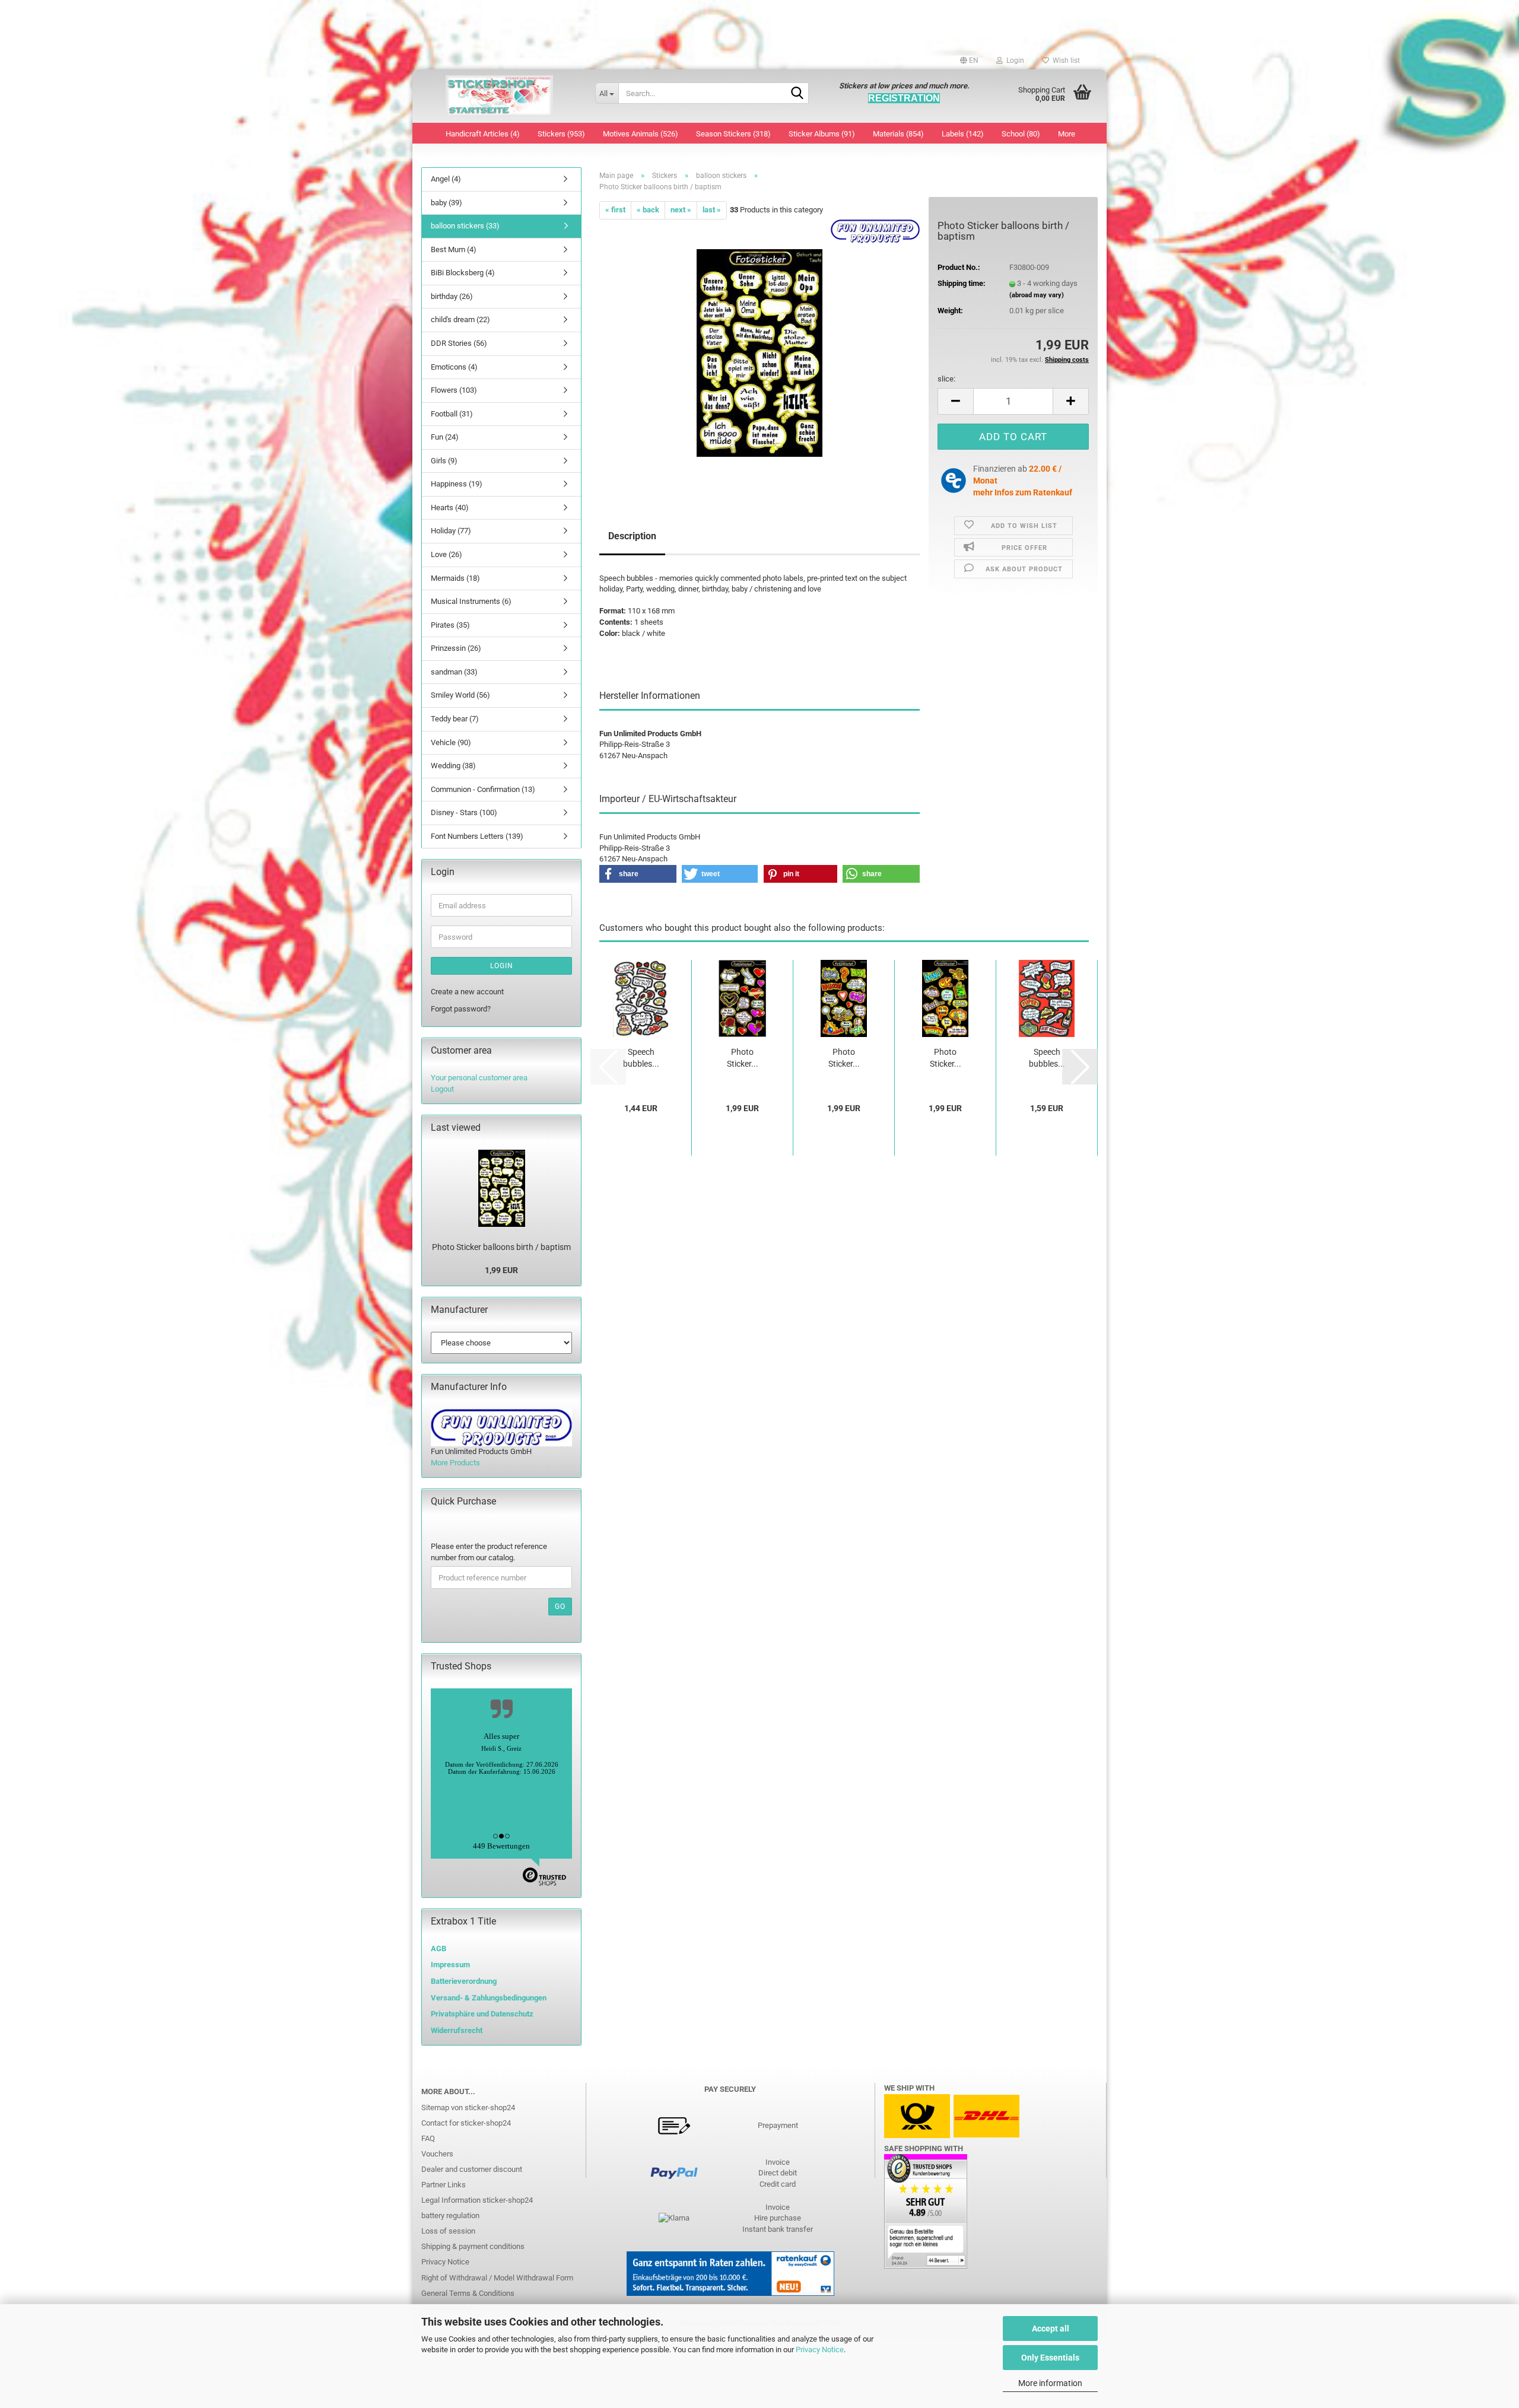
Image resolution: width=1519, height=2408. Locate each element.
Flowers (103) (454, 390)
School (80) (1021, 134)
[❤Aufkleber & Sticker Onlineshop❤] (499, 96)
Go (560, 1607)
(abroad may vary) (1037, 295)
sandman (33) (454, 672)
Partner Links (444, 2185)
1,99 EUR (501, 1270)
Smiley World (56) (460, 695)
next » (681, 210)
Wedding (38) (453, 766)
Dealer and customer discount (472, 2169)
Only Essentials (1050, 2358)
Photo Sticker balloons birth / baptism (501, 1247)
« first (615, 210)
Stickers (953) (561, 134)
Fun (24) (445, 437)
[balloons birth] (759, 352)
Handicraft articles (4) (483, 134)
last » (712, 210)
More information (1050, 2383)
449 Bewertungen (501, 1846)
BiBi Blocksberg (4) (463, 273)
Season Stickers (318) (733, 134)
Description (632, 536)
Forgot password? (461, 1009)
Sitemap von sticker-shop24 (468, 2108)
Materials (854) (898, 134)
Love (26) (447, 554)
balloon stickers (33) (465, 226)
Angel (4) (446, 179)
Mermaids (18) (455, 578)
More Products (455, 1463)
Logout (442, 1089)
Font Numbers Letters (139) (477, 836)
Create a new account (467, 992)
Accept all (1051, 2329)
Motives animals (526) (641, 134)
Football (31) (452, 414)
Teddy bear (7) (455, 719)
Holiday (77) (451, 531)
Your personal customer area (479, 1078)
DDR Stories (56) (459, 343)
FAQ (428, 2138)
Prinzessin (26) (456, 648)
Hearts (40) (450, 508)
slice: (946, 379)
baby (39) (447, 203)
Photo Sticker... (743, 1058)
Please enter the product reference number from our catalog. (489, 1552)
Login (502, 966)
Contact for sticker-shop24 (466, 2123)
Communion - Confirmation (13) (483, 789)
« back (648, 210)
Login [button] (1013, 61)
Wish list (1064, 61)
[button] (969, 61)
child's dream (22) (460, 319)
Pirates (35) (450, 625)
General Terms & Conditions (468, 2293)
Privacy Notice (820, 2350)
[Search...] (797, 94)
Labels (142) (963, 134)
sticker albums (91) (822, 134)
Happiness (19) (457, 484)
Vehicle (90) (451, 742)
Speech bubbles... (641, 1058)
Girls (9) (444, 461)
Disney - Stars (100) (464, 812)
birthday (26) (452, 296)
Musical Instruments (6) (471, 601)
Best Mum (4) (454, 249)
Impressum (450, 1965)
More (1067, 134)
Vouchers (437, 2154)
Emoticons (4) (454, 367)
